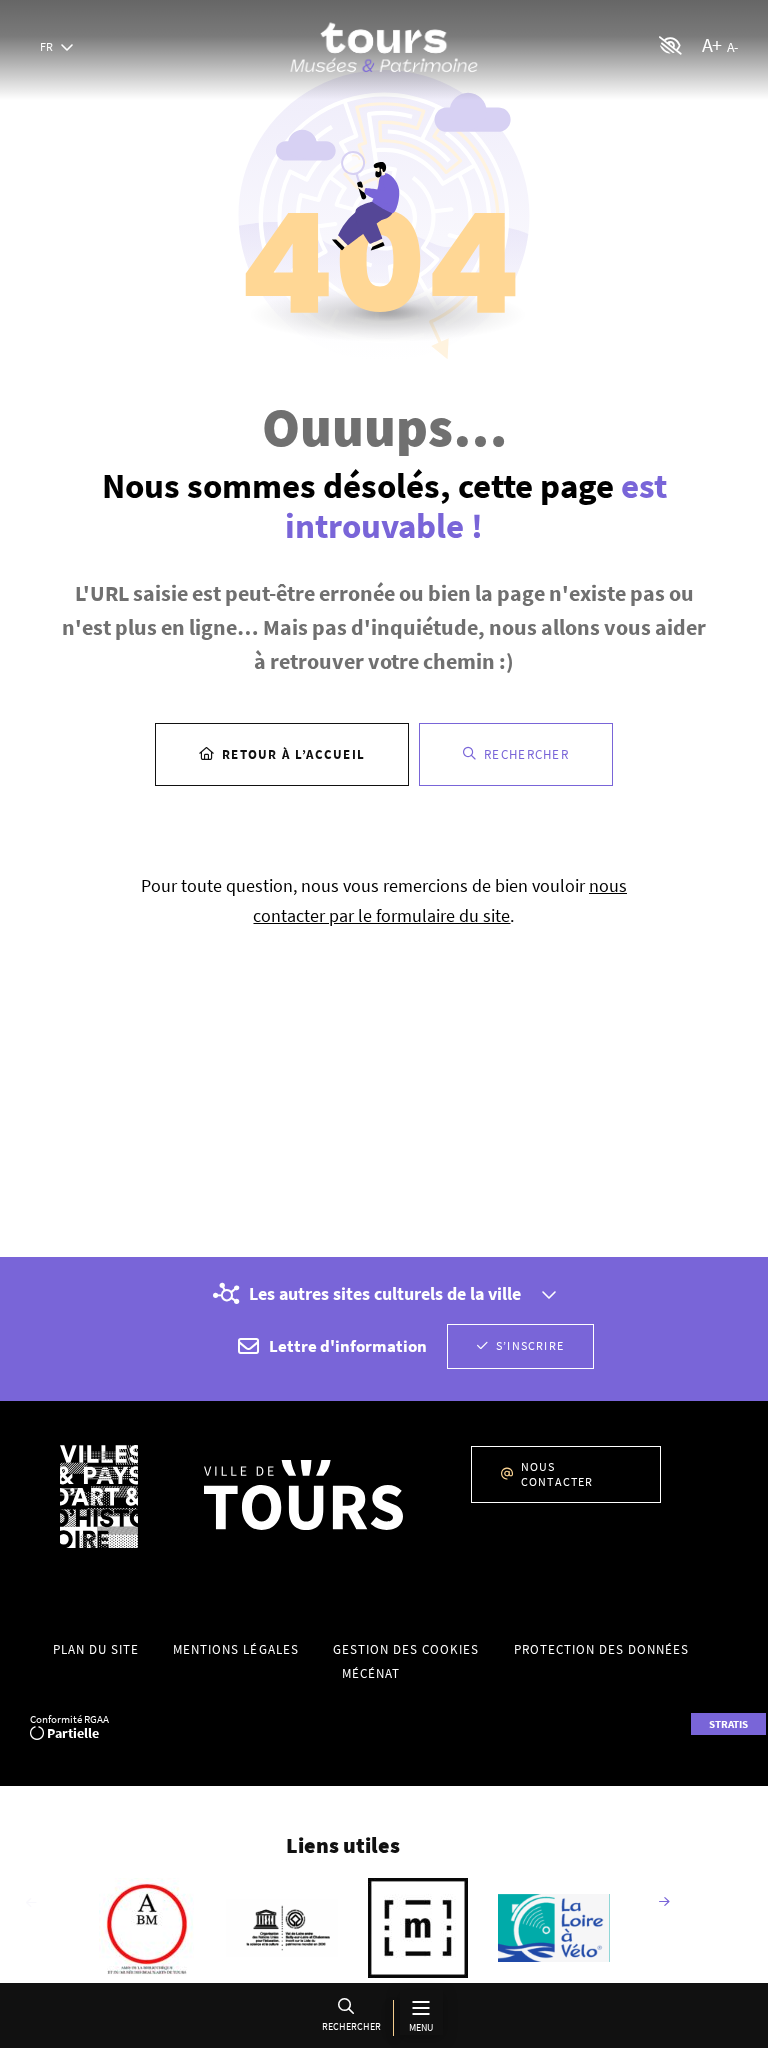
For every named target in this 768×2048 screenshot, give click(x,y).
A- (732, 47)
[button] (350, 2017)
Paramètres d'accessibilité (671, 45)
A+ (711, 44)
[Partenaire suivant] (664, 1903)
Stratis (728, 1724)
